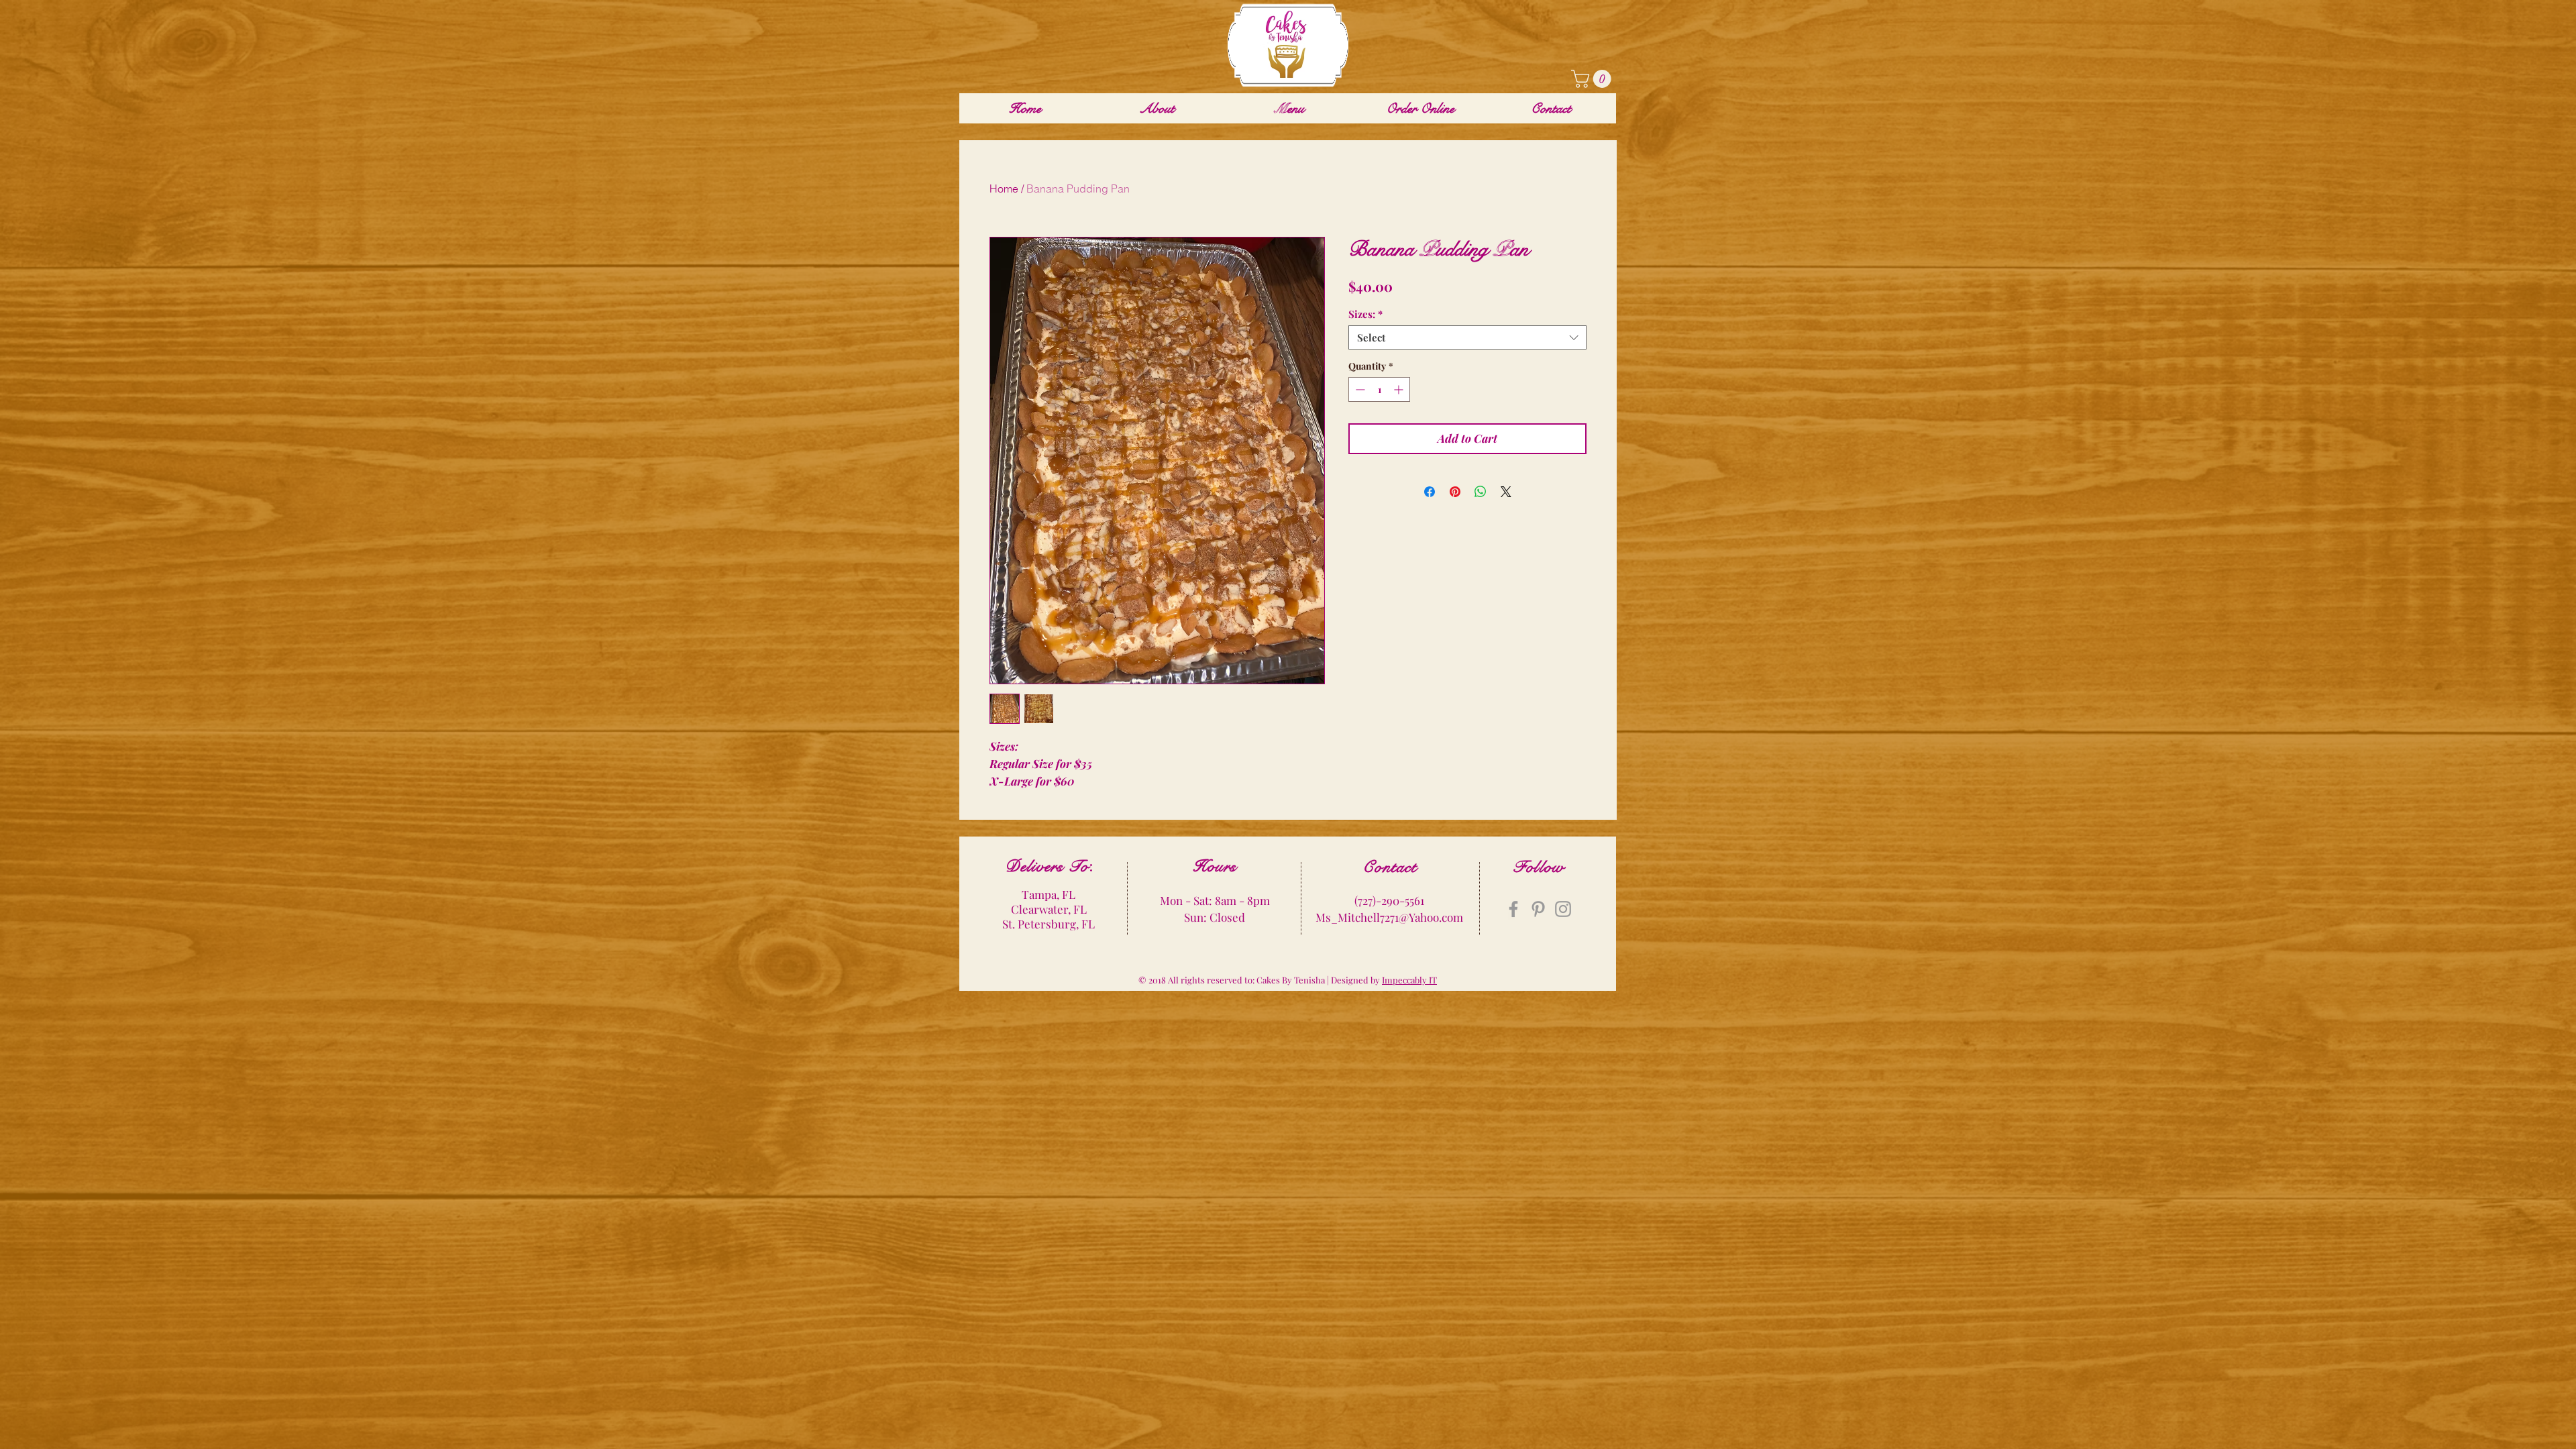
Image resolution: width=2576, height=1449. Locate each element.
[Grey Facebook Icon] (1513, 909)
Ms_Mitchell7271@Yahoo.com (1389, 917)
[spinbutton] (1379, 389)
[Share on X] (1506, 492)
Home (1004, 189)
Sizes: (1365, 314)
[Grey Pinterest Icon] (1538, 909)
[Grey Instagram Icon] (1563, 909)
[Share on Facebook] (1430, 492)
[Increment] (1400, 389)
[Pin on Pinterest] (1455, 492)
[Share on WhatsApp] (1481, 492)
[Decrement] (1359, 389)
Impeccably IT (1409, 980)
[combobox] (1467, 337)
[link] (1593, 79)
